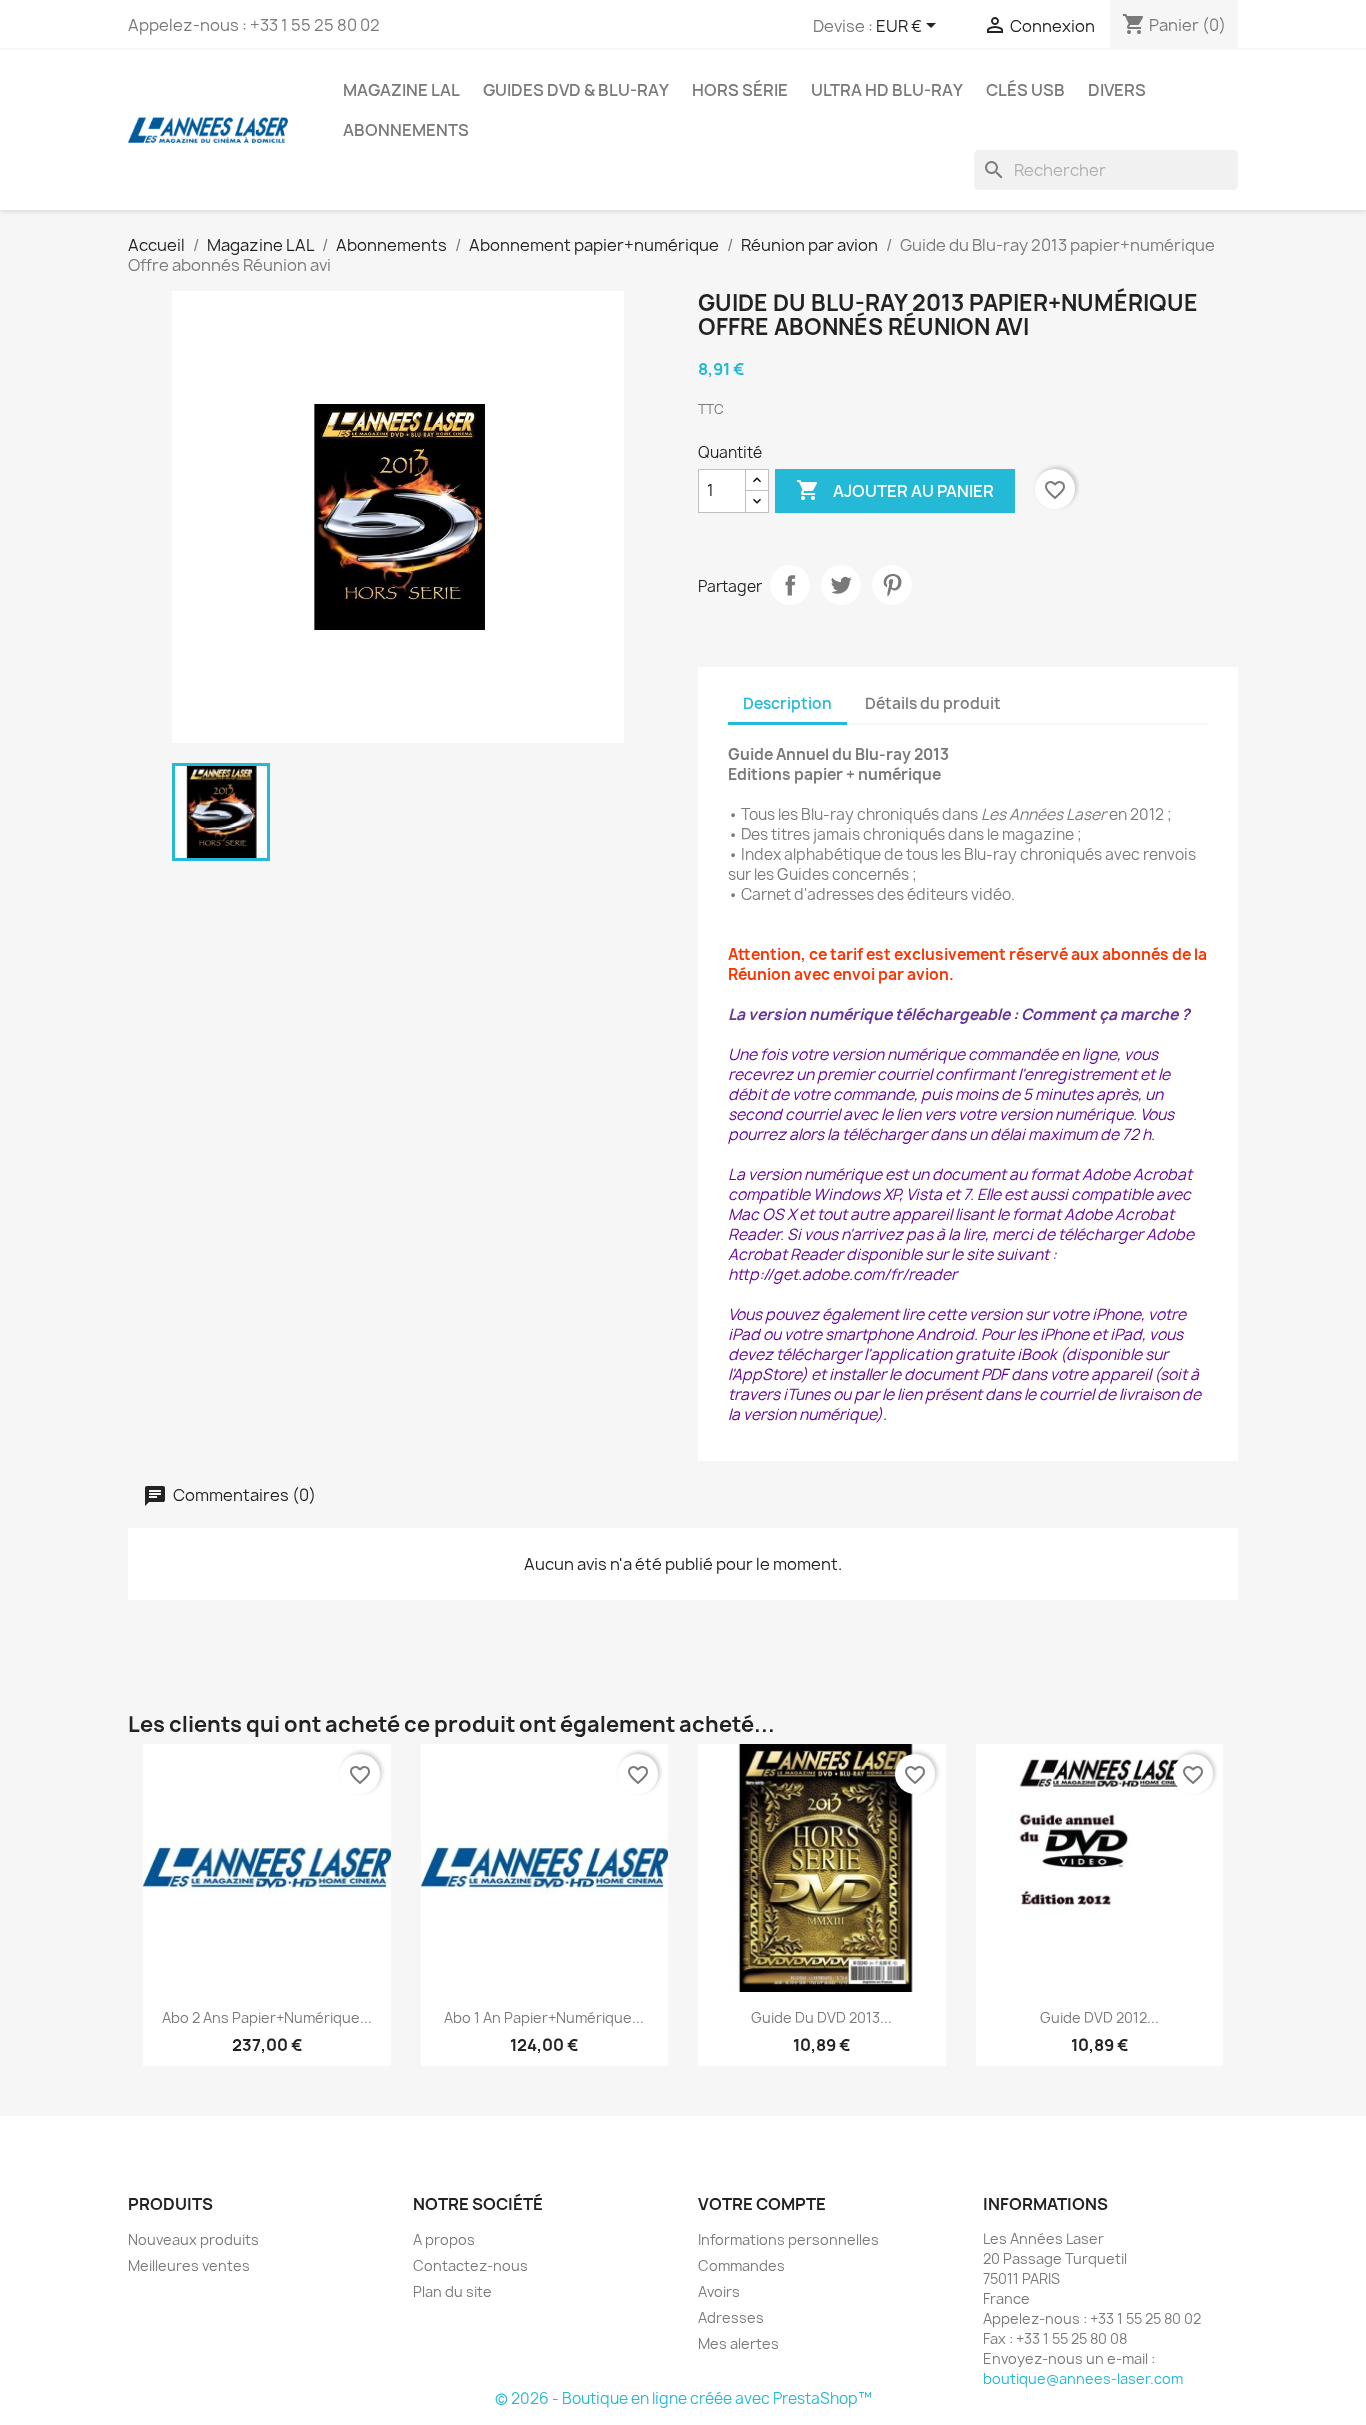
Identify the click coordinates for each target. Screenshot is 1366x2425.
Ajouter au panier (895, 490)
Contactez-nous (470, 2265)
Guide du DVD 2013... (821, 2017)
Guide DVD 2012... (1099, 2017)
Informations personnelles (788, 2239)
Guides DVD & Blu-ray (576, 90)
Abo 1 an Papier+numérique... (544, 2017)
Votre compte (762, 2204)
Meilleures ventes (189, 2265)
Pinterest (892, 585)
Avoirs (719, 2291)
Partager (790, 585)
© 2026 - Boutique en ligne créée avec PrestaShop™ (683, 2398)
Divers (1117, 90)
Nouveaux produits (193, 2239)
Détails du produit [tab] (933, 703)
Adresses (731, 2317)
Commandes (741, 2265)
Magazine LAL (401, 90)
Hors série (740, 90)
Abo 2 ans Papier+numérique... (267, 2017)
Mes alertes (738, 2343)
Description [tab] (787, 703)
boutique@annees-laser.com (1083, 2378)
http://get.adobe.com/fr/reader (842, 1274)
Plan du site (452, 2291)
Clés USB (1025, 90)
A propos (444, 2239)
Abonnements (406, 130)
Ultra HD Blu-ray (887, 90)
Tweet (841, 585)
